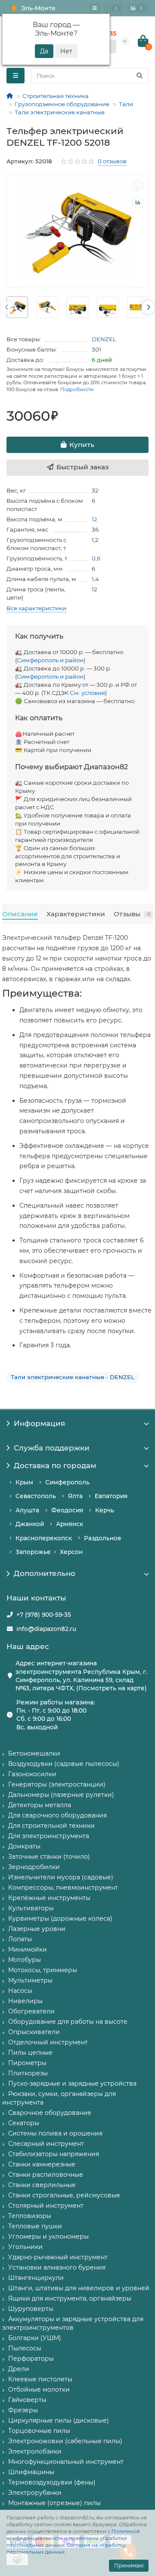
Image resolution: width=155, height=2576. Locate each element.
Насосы (20, 1991)
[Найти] (139, 76)
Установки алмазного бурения (57, 2267)
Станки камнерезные (42, 2164)
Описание (20, 914)
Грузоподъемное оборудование (62, 104)
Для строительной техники (51, 1826)
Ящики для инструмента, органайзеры (70, 2298)
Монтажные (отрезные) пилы (54, 2503)
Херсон (71, 1552)
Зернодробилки (34, 1867)
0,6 (96, 558)
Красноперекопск (44, 1538)
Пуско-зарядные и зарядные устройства (72, 2083)
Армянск (70, 1524)
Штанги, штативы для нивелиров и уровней (79, 2288)
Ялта (75, 1496)
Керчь (105, 1510)
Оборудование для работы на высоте (68, 2022)
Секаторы (24, 2123)
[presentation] (7, 307)
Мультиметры (30, 1980)
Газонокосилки (32, 1774)
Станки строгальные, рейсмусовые (64, 2195)
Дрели (19, 2369)
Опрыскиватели (34, 2032)
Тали (126, 104)
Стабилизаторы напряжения (54, 2154)
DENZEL (104, 339)
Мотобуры (25, 1960)
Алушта (27, 1510)
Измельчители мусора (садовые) (61, 1877)
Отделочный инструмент (48, 2042)
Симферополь (67, 1482)
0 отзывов (112, 161)
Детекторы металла (40, 1805)
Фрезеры (23, 2410)
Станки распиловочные (46, 2175)
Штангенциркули (36, 2278)
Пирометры (27, 2063)
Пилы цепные (30, 2053)
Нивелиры (25, 2001)
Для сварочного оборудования (57, 1815)
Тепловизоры (30, 2216)
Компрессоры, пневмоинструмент (63, 1888)
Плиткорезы (28, 2073)
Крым (24, 1482)
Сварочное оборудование (50, 2113)
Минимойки (28, 1949)
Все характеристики (36, 608)
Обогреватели (31, 2011)
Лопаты (20, 1939)
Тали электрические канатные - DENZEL (73, 1377)
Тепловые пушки (35, 2226)
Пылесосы (25, 2348)
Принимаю (129, 2565)
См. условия (87, 693)
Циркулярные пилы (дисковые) (59, 2420)
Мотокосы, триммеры (43, 1970)
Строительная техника (56, 96)
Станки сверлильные (42, 2185)
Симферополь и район (50, 660)
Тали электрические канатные (60, 112)
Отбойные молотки (39, 2389)
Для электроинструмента (49, 1836)
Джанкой (30, 1524)
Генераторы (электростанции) (57, 1784)
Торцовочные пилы (39, 2431)
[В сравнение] (138, 202)
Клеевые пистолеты (40, 2379)
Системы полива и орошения (55, 2133)
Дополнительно (45, 1573)
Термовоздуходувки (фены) (52, 2482)
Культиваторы (31, 1908)
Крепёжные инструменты (49, 1898)
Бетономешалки (34, 1753)
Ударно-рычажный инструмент (58, 2257)
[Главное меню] (95, 8)
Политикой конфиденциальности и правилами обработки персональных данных (73, 2538)
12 (95, 519)
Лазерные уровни (37, 1929)
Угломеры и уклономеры (48, 2236)
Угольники (25, 2247)
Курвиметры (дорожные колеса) (60, 1918)
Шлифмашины (31, 2472)
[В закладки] (138, 185)
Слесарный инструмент (46, 2144)
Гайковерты (27, 2400)
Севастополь (36, 1496)
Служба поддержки (52, 1448)
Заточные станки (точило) (49, 1857)
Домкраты (24, 1846)
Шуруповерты (31, 2309)
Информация (39, 1423)
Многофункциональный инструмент (66, 2462)
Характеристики (76, 914)
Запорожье (33, 1552)
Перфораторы (31, 2359)
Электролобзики (35, 2451)
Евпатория (111, 1496)
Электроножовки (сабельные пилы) (65, 2441)
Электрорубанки (35, 2493)
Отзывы (132, 914)
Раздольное (103, 1538)
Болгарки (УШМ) (35, 2338)
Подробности (77, 389)
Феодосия (67, 1510)
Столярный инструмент (46, 2206)
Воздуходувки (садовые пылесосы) (64, 1764)
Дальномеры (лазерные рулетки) (61, 1795)
